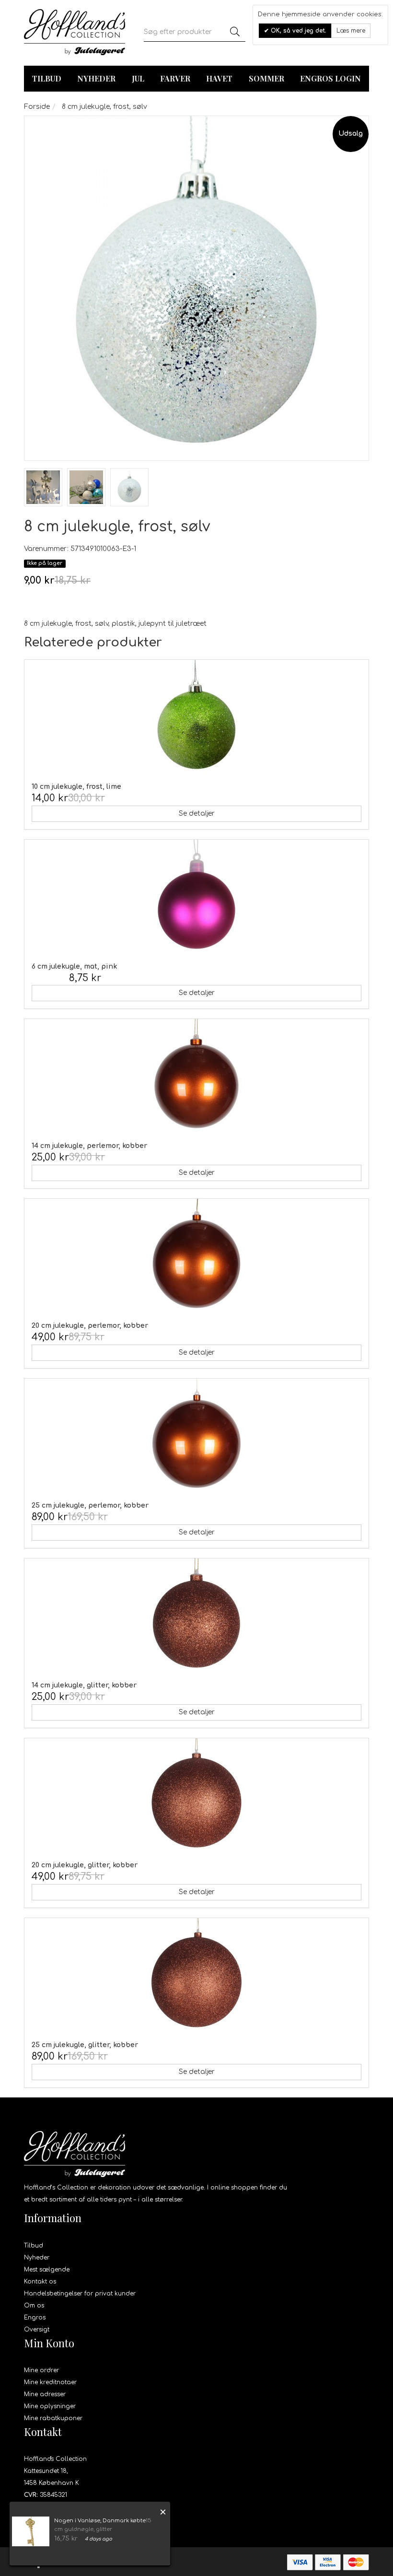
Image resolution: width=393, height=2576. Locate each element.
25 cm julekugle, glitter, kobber (85, 2045)
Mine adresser (45, 2394)
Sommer (266, 78)
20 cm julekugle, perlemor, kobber (90, 1326)
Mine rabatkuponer (53, 2418)
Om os (34, 2306)
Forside (37, 107)
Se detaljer (197, 814)
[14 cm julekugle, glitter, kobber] (196, 1616)
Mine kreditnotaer (50, 2382)
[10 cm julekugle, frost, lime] (196, 717)
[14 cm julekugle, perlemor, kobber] (196, 1077)
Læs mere (351, 31)
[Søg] (235, 32)
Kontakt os (40, 2282)
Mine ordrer (41, 2370)
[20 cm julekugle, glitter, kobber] (196, 1796)
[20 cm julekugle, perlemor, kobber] (196, 1256)
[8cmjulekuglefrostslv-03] (43, 487)
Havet (219, 78)
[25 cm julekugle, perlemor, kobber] (196, 1436)
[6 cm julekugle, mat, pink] (196, 897)
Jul (138, 78)
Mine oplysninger (50, 2406)
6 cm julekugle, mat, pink (74, 966)
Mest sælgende (47, 2270)
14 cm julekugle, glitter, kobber (84, 1685)
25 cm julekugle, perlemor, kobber (90, 1505)
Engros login (330, 78)
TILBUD (47, 78)
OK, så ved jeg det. (298, 31)
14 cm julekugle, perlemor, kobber (89, 1146)
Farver (175, 78)
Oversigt (37, 2330)
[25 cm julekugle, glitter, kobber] (196, 1976)
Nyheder (96, 78)
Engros (35, 2318)
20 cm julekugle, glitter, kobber (85, 1865)
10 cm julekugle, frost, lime (76, 787)
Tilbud (34, 2246)
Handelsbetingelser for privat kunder (80, 2294)
